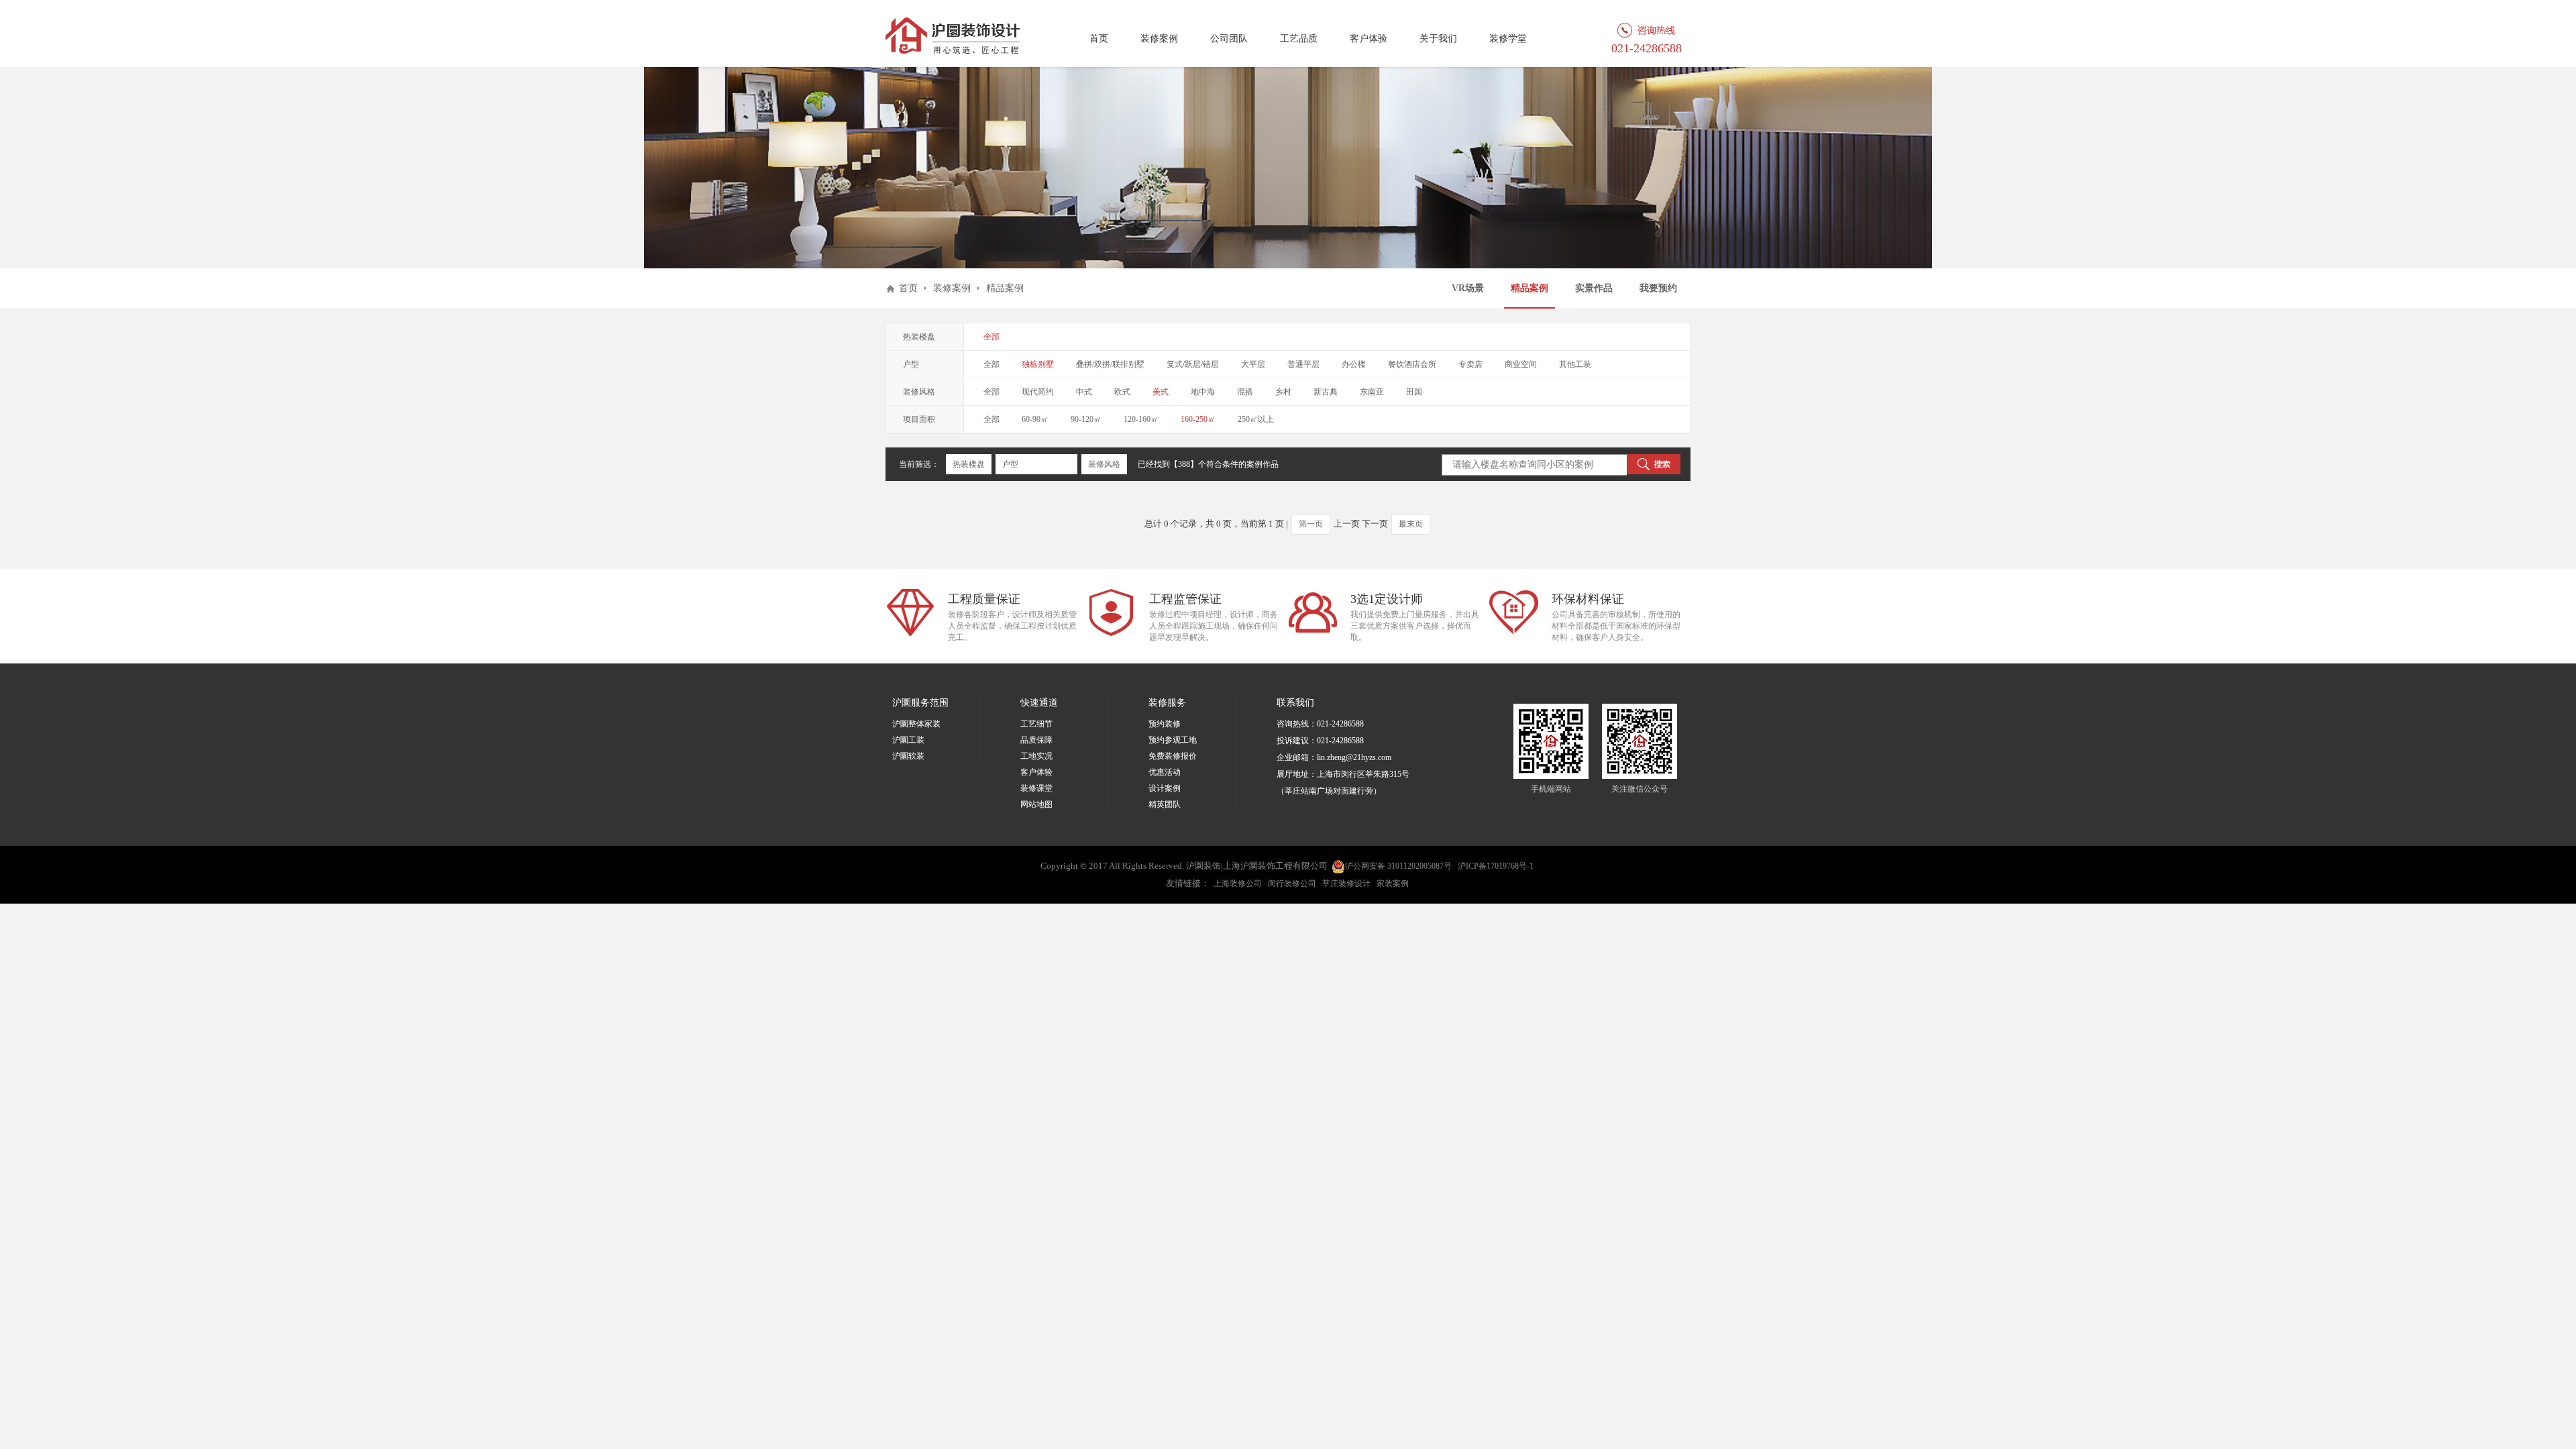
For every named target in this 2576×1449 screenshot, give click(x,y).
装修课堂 (1036, 788)
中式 (1084, 392)
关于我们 (1438, 39)
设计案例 (1165, 788)
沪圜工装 (908, 740)
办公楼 (1354, 364)
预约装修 (1165, 724)
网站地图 (1036, 804)
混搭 (1245, 392)
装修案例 (1159, 39)
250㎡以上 (1256, 419)
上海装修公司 (1238, 883)
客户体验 (1368, 39)
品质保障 (1036, 740)
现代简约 (1038, 392)
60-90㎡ (1035, 419)
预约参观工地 (1173, 740)
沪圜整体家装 (916, 724)
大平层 (1253, 364)
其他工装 (1575, 364)
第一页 (1311, 524)
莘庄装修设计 (1346, 883)
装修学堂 (1508, 39)
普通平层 (1303, 364)
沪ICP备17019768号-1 (1496, 866)
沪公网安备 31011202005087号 (1398, 866)
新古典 (1326, 392)
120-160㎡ (1141, 419)
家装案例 (1393, 883)
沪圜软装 (908, 756)
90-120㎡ (1086, 419)
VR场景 (1468, 288)
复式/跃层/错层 (1193, 364)
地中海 (1203, 392)
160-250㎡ (1198, 419)
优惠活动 (1165, 772)
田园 (1414, 392)
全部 (991, 337)
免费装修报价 (1173, 756)
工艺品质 (1299, 39)
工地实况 (1036, 756)
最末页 (1411, 524)
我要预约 (1658, 288)
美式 (1161, 392)
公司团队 (1229, 39)
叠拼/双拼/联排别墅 (1110, 364)
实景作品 (1594, 288)
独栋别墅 (1038, 364)
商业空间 (1521, 364)
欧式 (1122, 392)
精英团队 (1165, 804)
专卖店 (1470, 364)
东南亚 (1372, 392)
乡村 (1283, 392)
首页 (1099, 39)
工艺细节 (1036, 724)
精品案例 (1529, 288)
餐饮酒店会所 (1412, 364)
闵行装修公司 (1292, 883)
